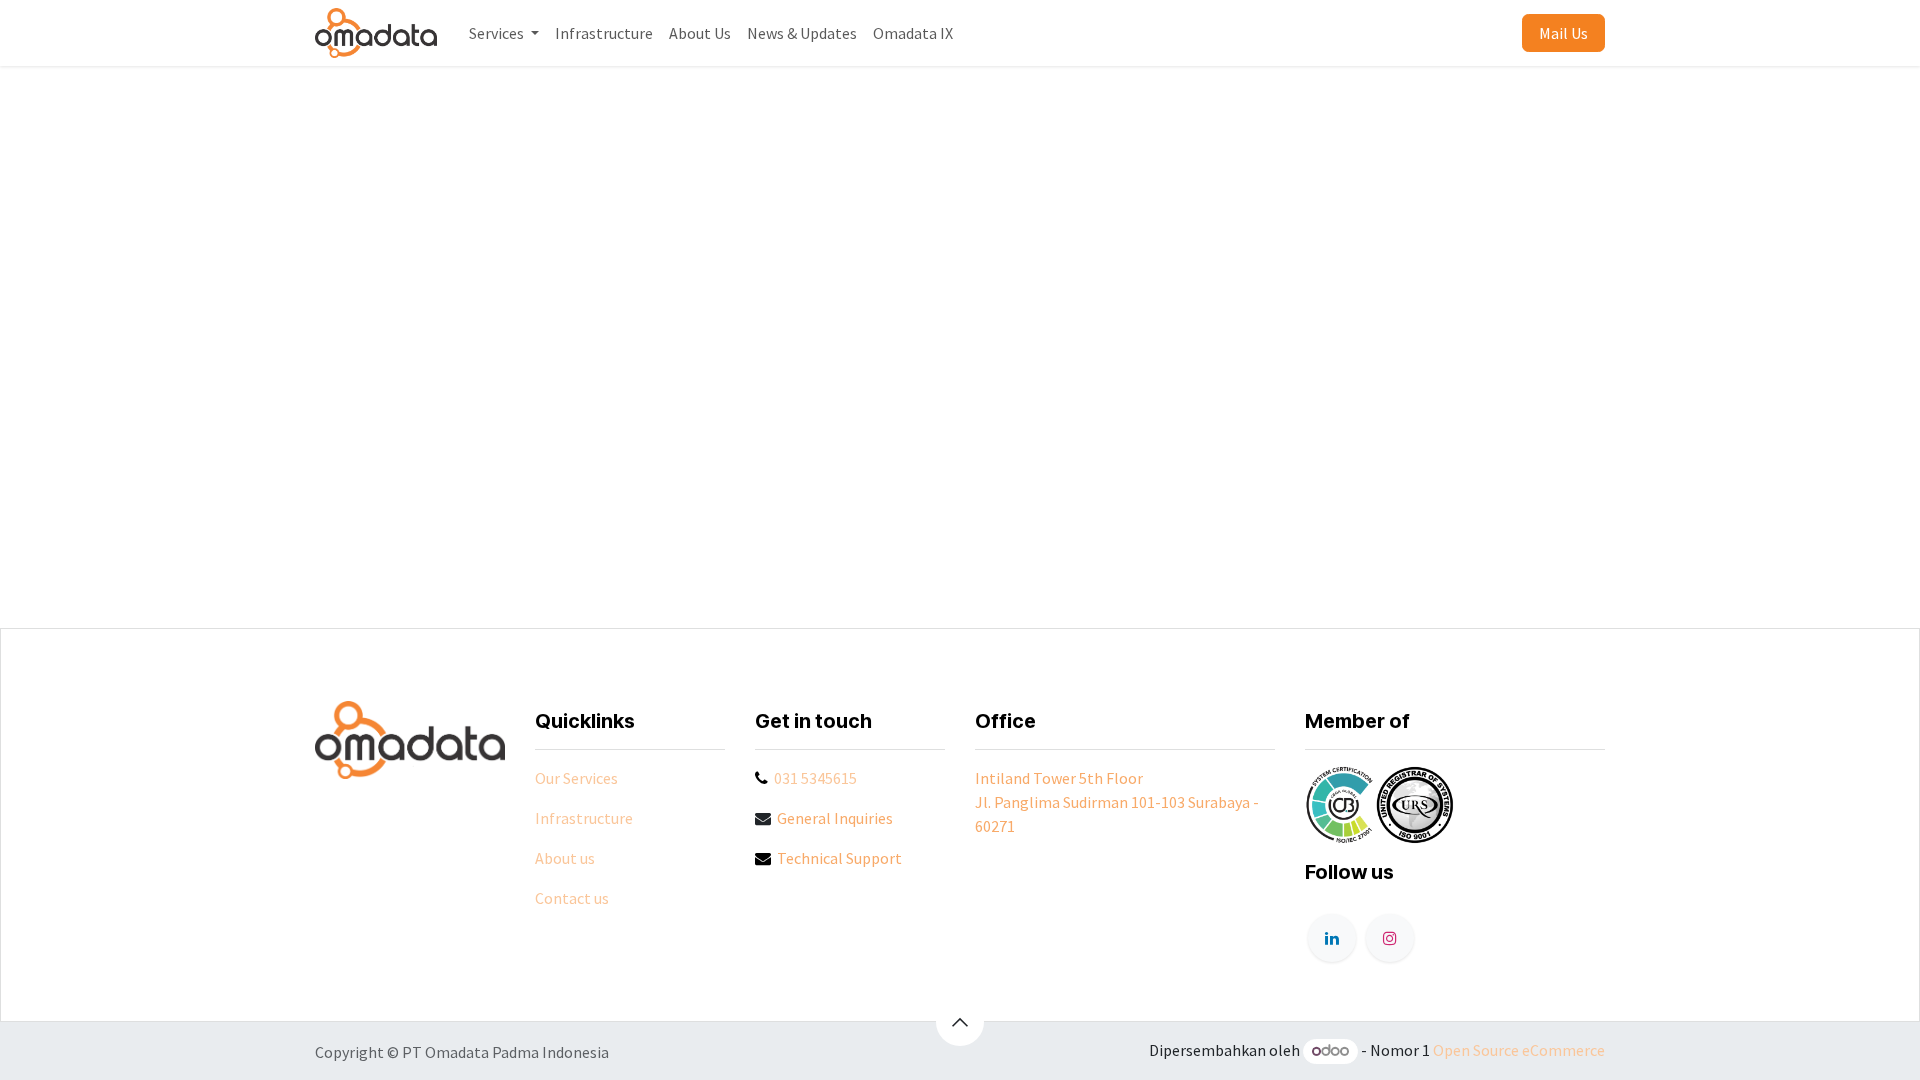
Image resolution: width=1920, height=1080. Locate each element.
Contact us (572, 898)
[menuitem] (504, 33)
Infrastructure (584, 818)
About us (565, 858)
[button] (960, 1022)
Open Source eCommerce (1519, 1050)
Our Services (576, 778)
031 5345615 (815, 778)
